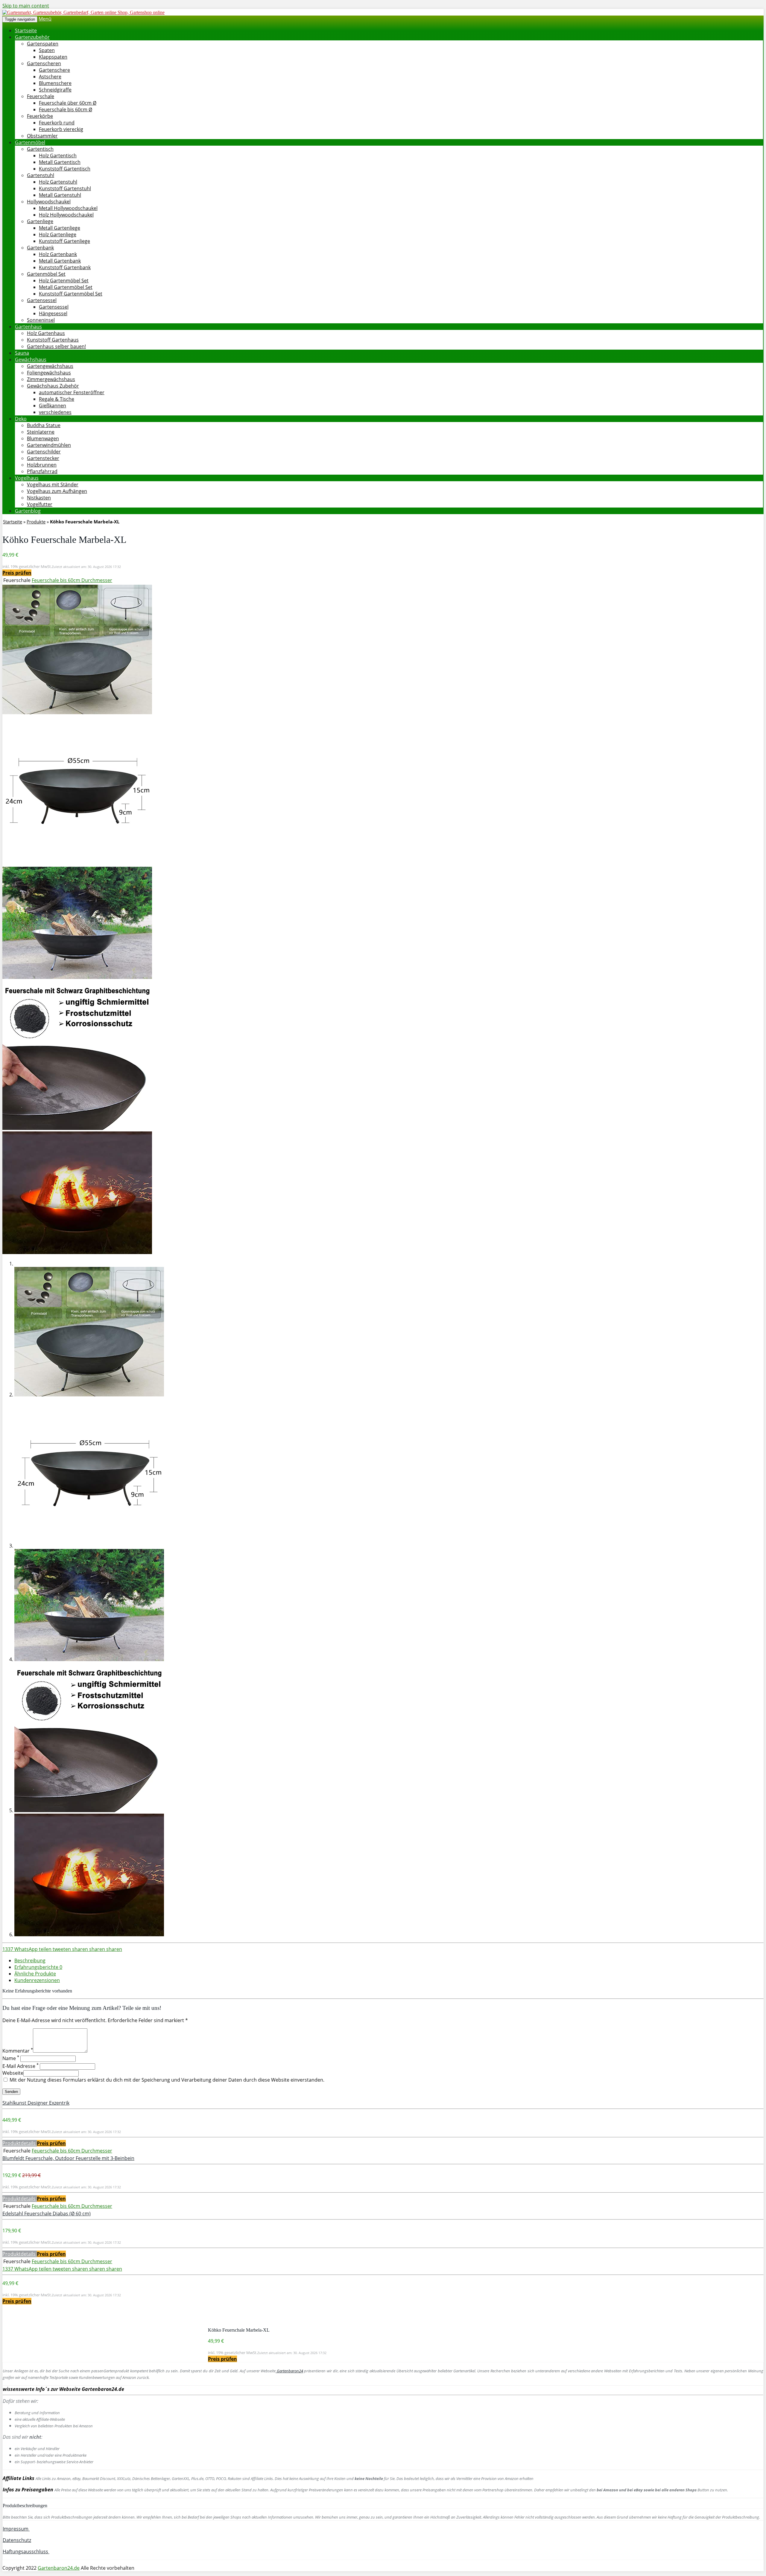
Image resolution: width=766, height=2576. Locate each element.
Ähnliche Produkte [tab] (35, 1974)
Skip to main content (26, 6)
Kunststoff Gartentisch (65, 169)
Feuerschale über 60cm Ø (68, 103)
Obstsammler (42, 136)
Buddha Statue (44, 425)
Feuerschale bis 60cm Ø (66, 109)
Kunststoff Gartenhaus (53, 340)
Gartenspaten (43, 44)
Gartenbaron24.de (59, 2568)
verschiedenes (55, 412)
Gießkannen (53, 406)
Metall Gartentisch (60, 162)
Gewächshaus (31, 359)
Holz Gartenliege (58, 234)
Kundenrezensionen (37, 1980)
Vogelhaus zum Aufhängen (57, 491)
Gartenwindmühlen (49, 445)
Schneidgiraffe (55, 90)
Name (11, 2058)
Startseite (26, 31)
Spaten (47, 50)
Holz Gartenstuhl (58, 182)
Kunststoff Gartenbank (65, 267)
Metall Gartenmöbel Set (66, 287)
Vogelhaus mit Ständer (53, 485)
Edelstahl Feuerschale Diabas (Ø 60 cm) (47, 2214)
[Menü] (83, 12)
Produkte (36, 522)
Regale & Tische (57, 399)
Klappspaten (53, 57)
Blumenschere (55, 83)
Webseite (13, 2073)
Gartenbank (40, 248)
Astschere (50, 77)
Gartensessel (42, 300)
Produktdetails (20, 2143)
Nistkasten (39, 498)
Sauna (22, 353)
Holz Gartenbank (58, 254)
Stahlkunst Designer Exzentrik (36, 2103)
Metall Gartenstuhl (60, 195)
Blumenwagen (43, 438)
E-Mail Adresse (20, 2066)
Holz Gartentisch (58, 156)
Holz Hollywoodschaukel (66, 215)
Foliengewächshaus (49, 373)
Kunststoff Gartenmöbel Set (71, 294)
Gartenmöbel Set (46, 274)
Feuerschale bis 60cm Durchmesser (72, 580)
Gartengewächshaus (50, 366)
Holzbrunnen (42, 465)
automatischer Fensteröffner (72, 392)
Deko (21, 419)
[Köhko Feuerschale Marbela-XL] (77, 712)
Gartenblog (28, 511)
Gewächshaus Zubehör (53, 386)
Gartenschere (54, 70)
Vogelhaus (27, 478)
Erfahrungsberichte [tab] (38, 1967)
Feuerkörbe (40, 116)
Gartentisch (40, 149)
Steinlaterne (41, 432)
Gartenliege (40, 221)
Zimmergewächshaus (51, 379)
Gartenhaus (28, 327)
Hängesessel (53, 313)
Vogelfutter (40, 504)
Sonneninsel (41, 320)
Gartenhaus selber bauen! (56, 346)
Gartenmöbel (30, 142)
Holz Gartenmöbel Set (64, 281)
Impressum (16, 2529)
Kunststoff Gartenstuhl (65, 188)
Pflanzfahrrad (42, 471)
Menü (45, 19)
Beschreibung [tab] (30, 1960)
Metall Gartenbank (60, 261)
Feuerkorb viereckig (61, 129)
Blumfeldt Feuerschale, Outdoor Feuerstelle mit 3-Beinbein (68, 2158)
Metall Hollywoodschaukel (68, 208)
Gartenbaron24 (289, 2371)
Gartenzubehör (32, 37)
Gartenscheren (44, 63)
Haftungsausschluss (26, 2551)
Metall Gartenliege (60, 228)
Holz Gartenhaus (46, 333)
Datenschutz (17, 2540)
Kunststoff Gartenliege (64, 241)
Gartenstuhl (41, 175)
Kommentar (18, 2051)
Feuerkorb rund (57, 123)
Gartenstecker (43, 458)
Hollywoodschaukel (49, 202)
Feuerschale (41, 96)
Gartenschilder (44, 452)
